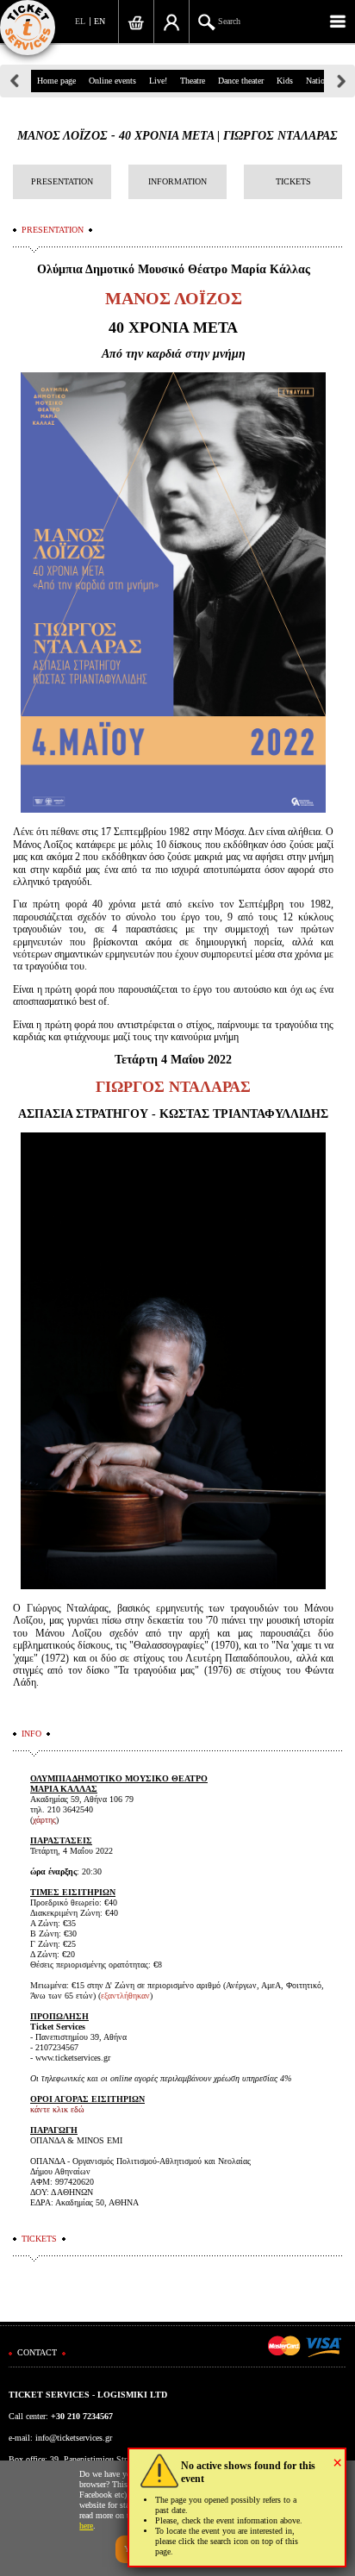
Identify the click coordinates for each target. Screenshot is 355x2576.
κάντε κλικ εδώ (57, 2109)
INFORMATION (177, 181)
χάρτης (44, 1820)
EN (100, 21)
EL (80, 21)
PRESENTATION (62, 181)
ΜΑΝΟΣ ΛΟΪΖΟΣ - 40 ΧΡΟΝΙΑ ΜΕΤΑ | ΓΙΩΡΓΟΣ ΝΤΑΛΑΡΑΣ (177, 136)
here (86, 2526)
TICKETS (293, 181)
